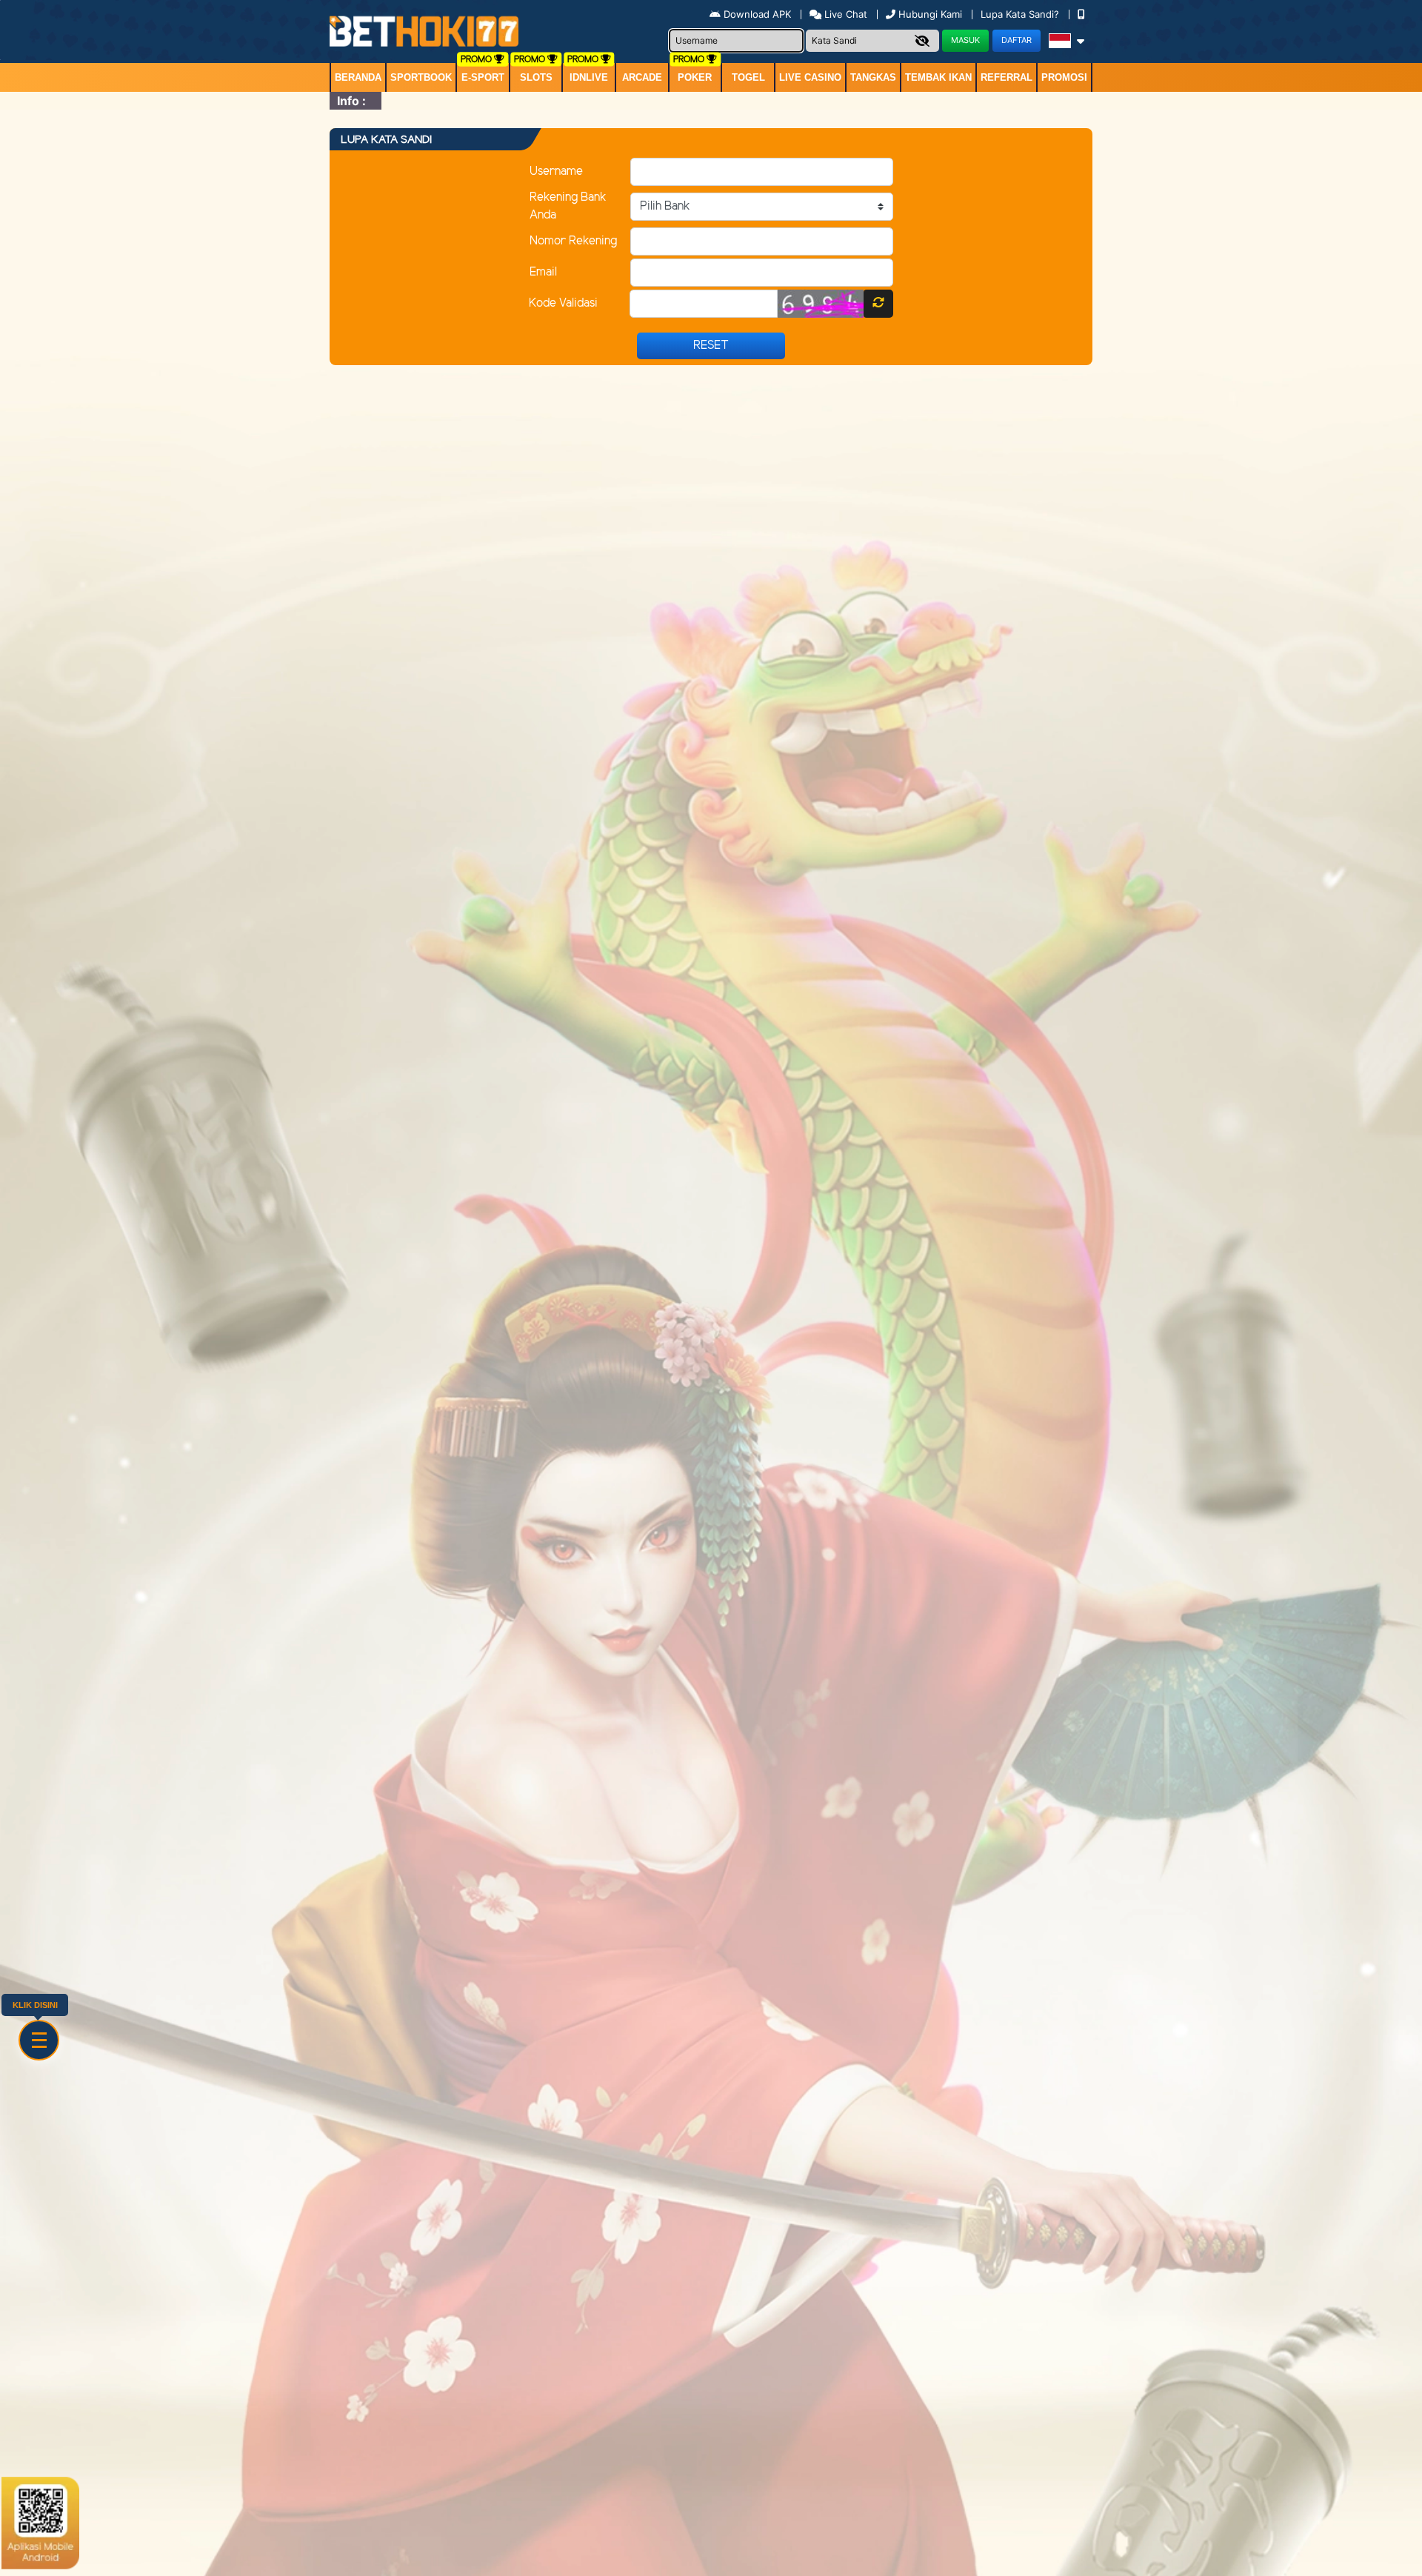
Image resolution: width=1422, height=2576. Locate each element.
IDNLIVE (589, 77)
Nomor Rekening (573, 241)
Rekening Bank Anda (568, 206)
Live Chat (844, 14)
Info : (351, 101)
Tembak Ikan (938, 77)
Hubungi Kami (930, 14)
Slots (536, 77)
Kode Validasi (563, 303)
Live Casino (810, 77)
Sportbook (421, 77)
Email (543, 272)
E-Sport (483, 77)
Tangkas (873, 77)
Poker (695, 77)
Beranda (358, 77)
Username (556, 171)
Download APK (757, 14)
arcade (642, 77)
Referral (1007, 77)
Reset (711, 346)
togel (748, 77)
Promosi (1064, 77)
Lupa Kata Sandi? (1021, 14)
